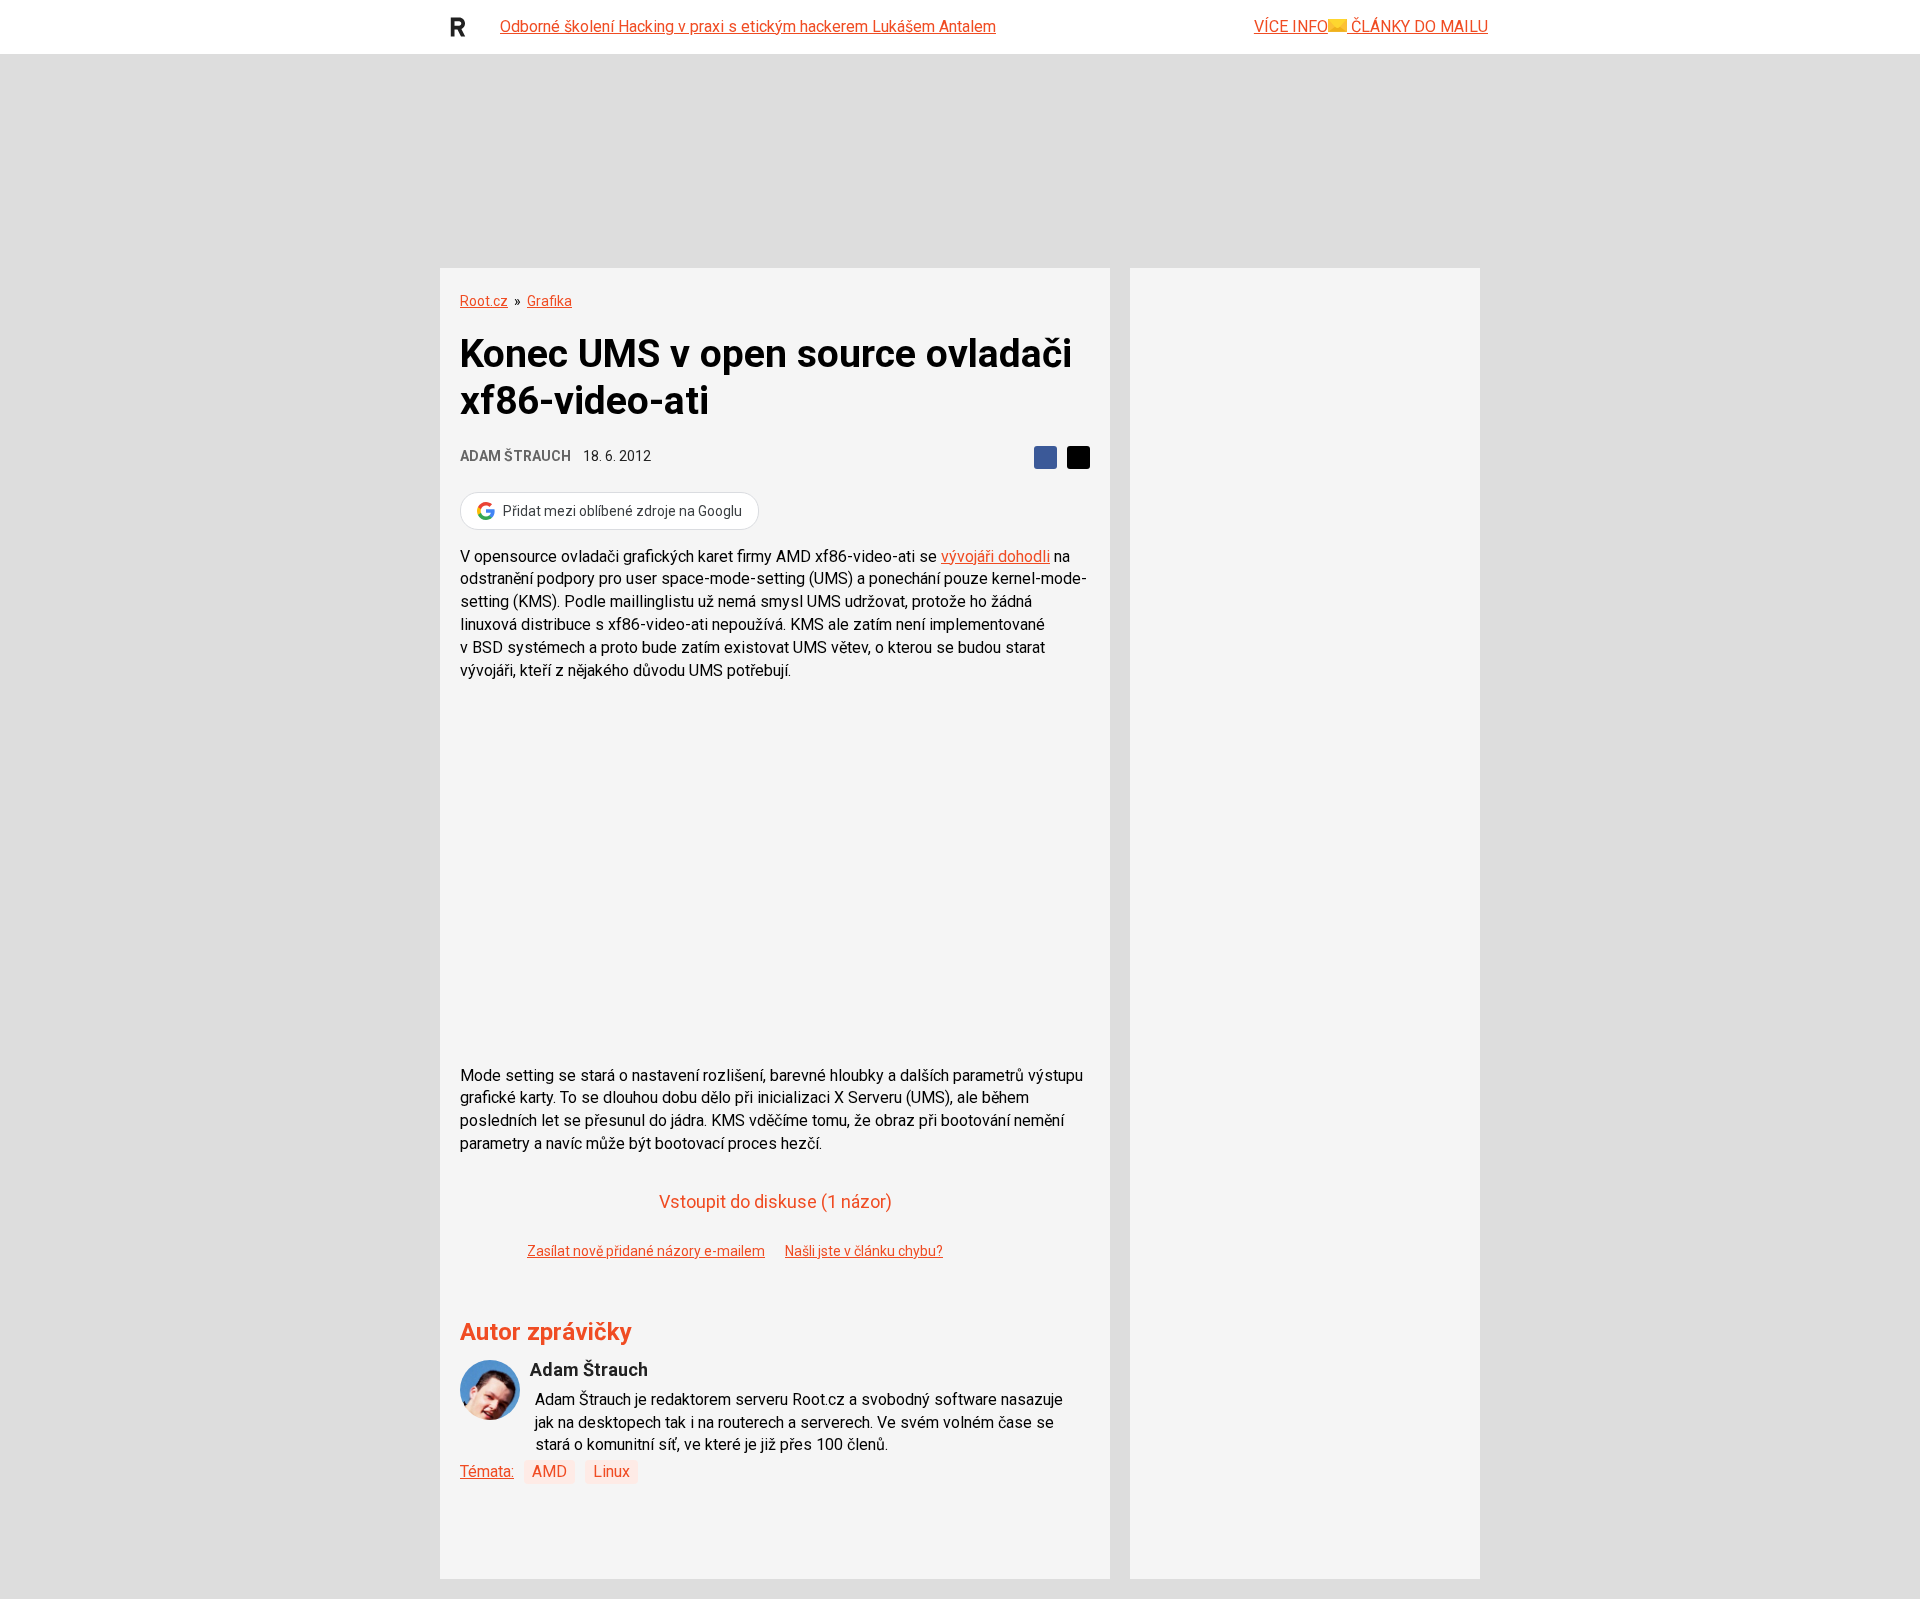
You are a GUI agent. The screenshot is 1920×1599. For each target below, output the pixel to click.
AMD (549, 1471)
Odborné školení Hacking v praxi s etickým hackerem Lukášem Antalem (748, 26)
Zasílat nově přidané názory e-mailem (646, 1251)
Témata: (487, 1471)
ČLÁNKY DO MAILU (1417, 26)
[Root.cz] (463, 27)
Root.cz (484, 301)
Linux (611, 1471)
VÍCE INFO (1291, 26)
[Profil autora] (490, 1390)
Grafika (549, 301)
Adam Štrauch (515, 456)
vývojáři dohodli (995, 556)
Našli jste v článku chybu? (864, 1251)
